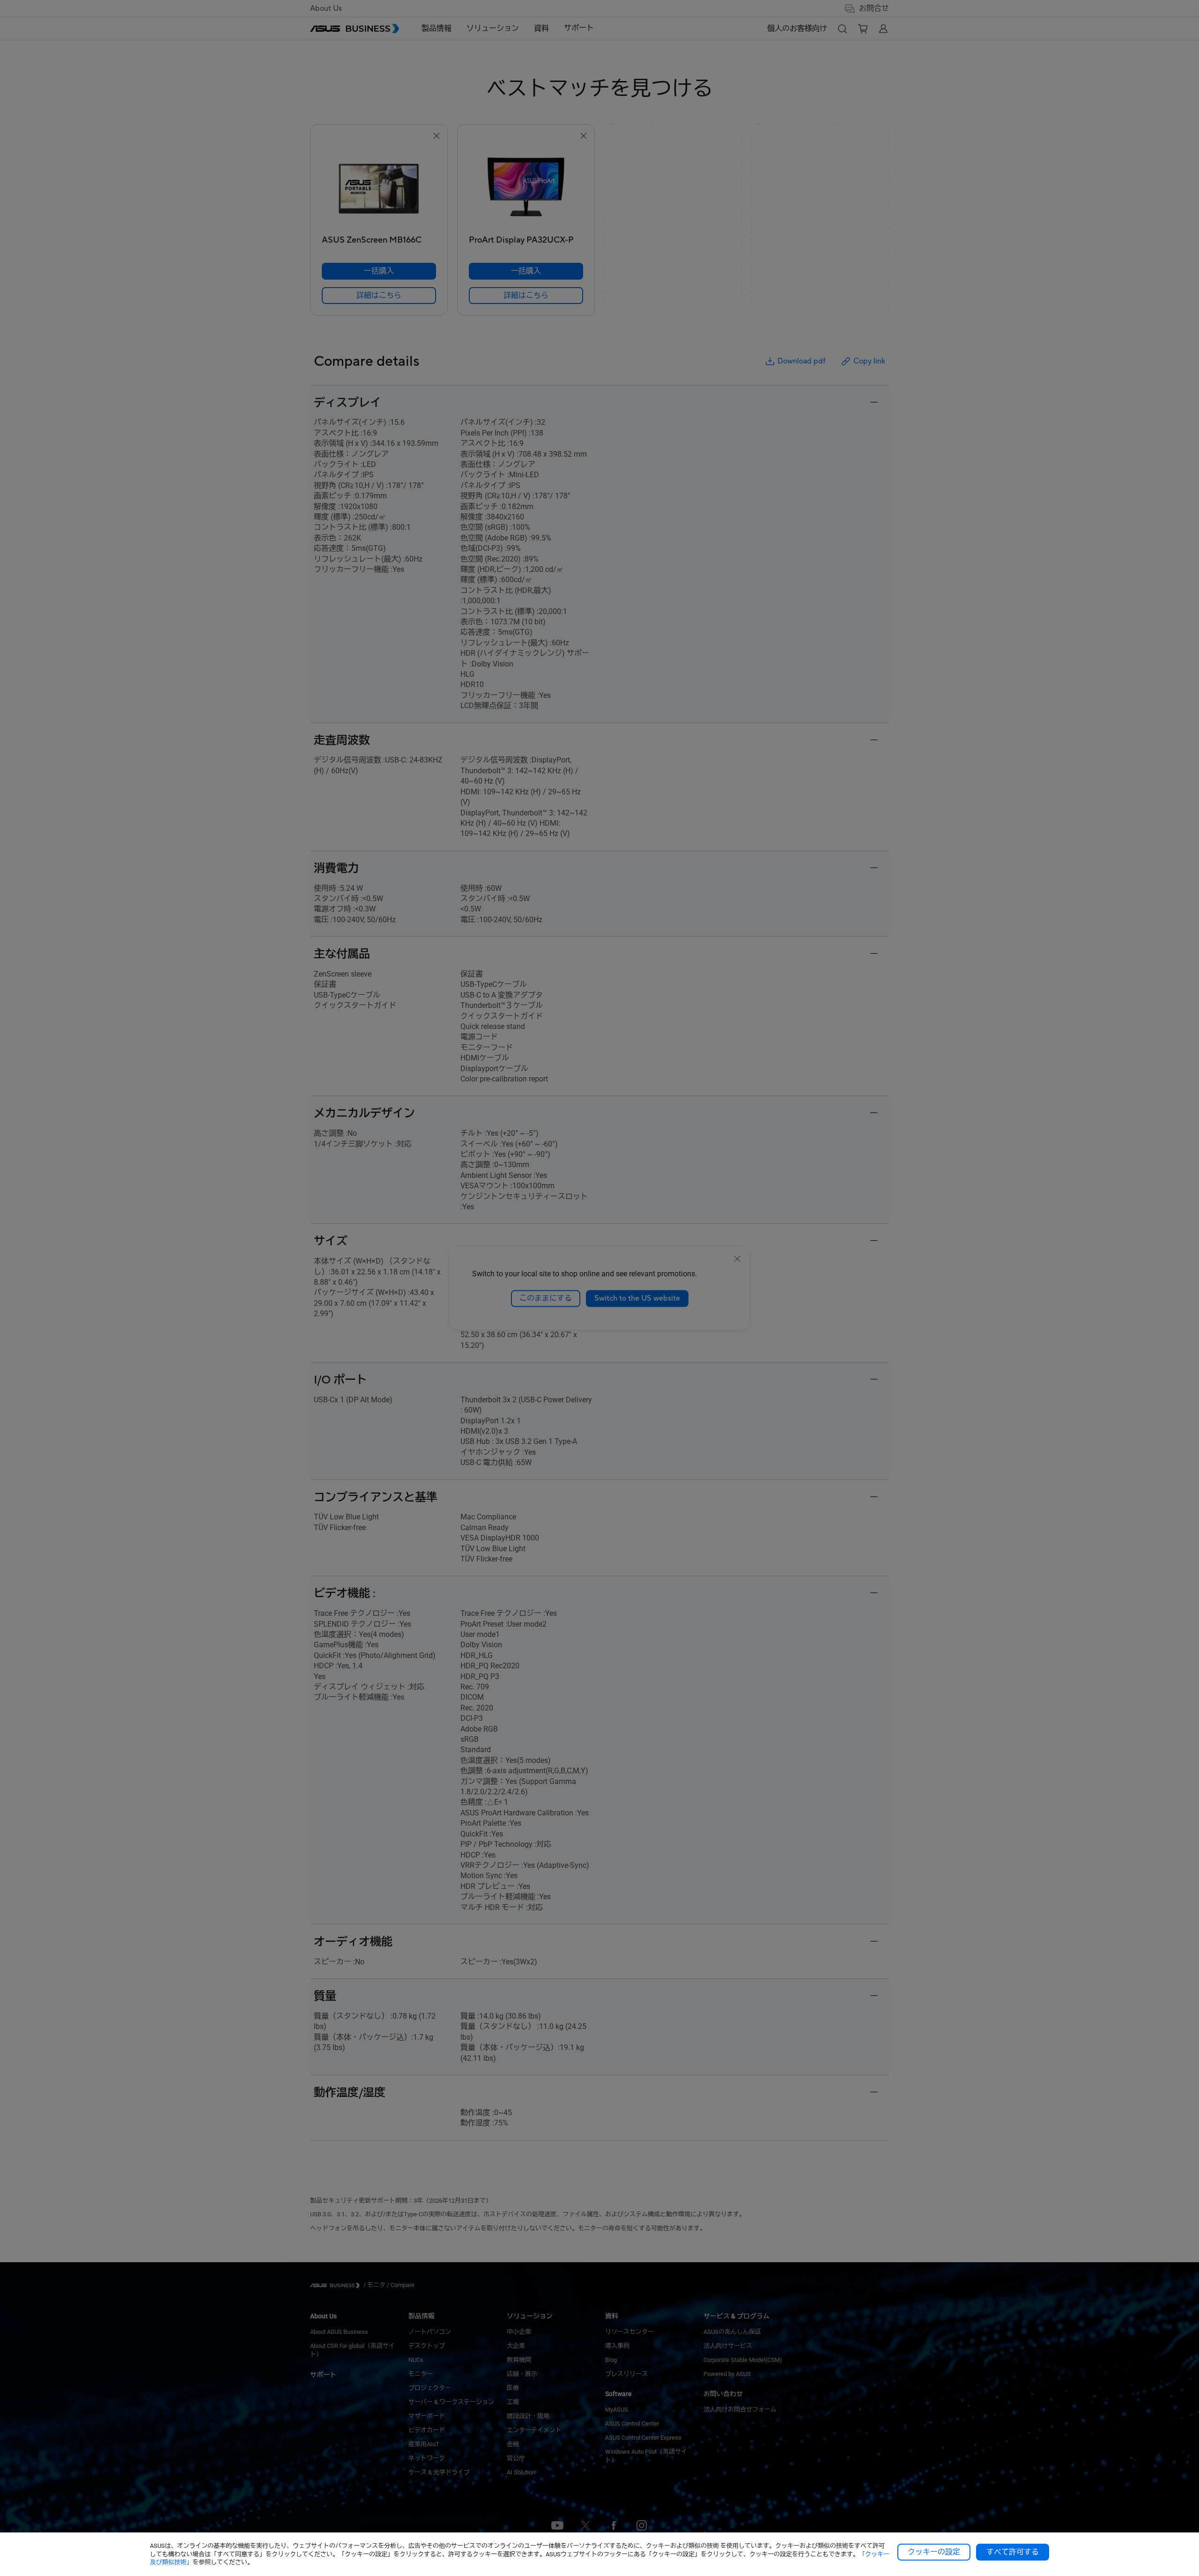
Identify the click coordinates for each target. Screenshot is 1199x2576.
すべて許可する (1013, 2552)
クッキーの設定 (934, 2552)
